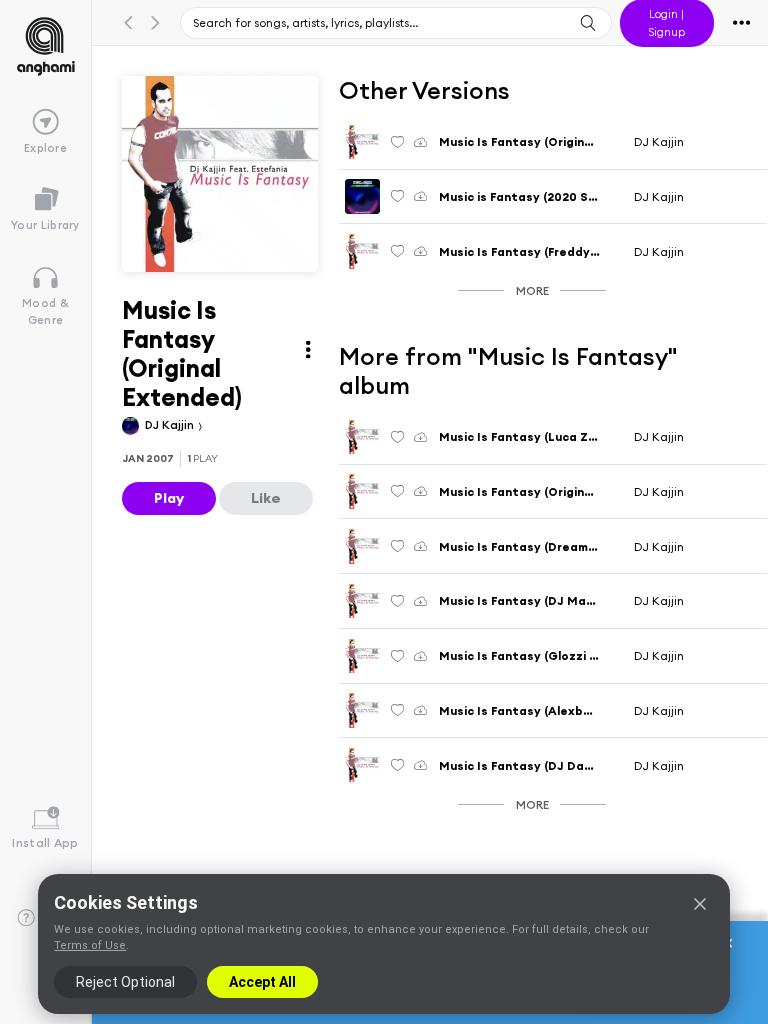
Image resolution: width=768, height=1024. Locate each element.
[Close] (700, 904)
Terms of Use (90, 945)
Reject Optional (125, 982)
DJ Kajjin (171, 424)
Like (266, 498)
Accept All (262, 982)
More (532, 290)
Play (169, 498)
